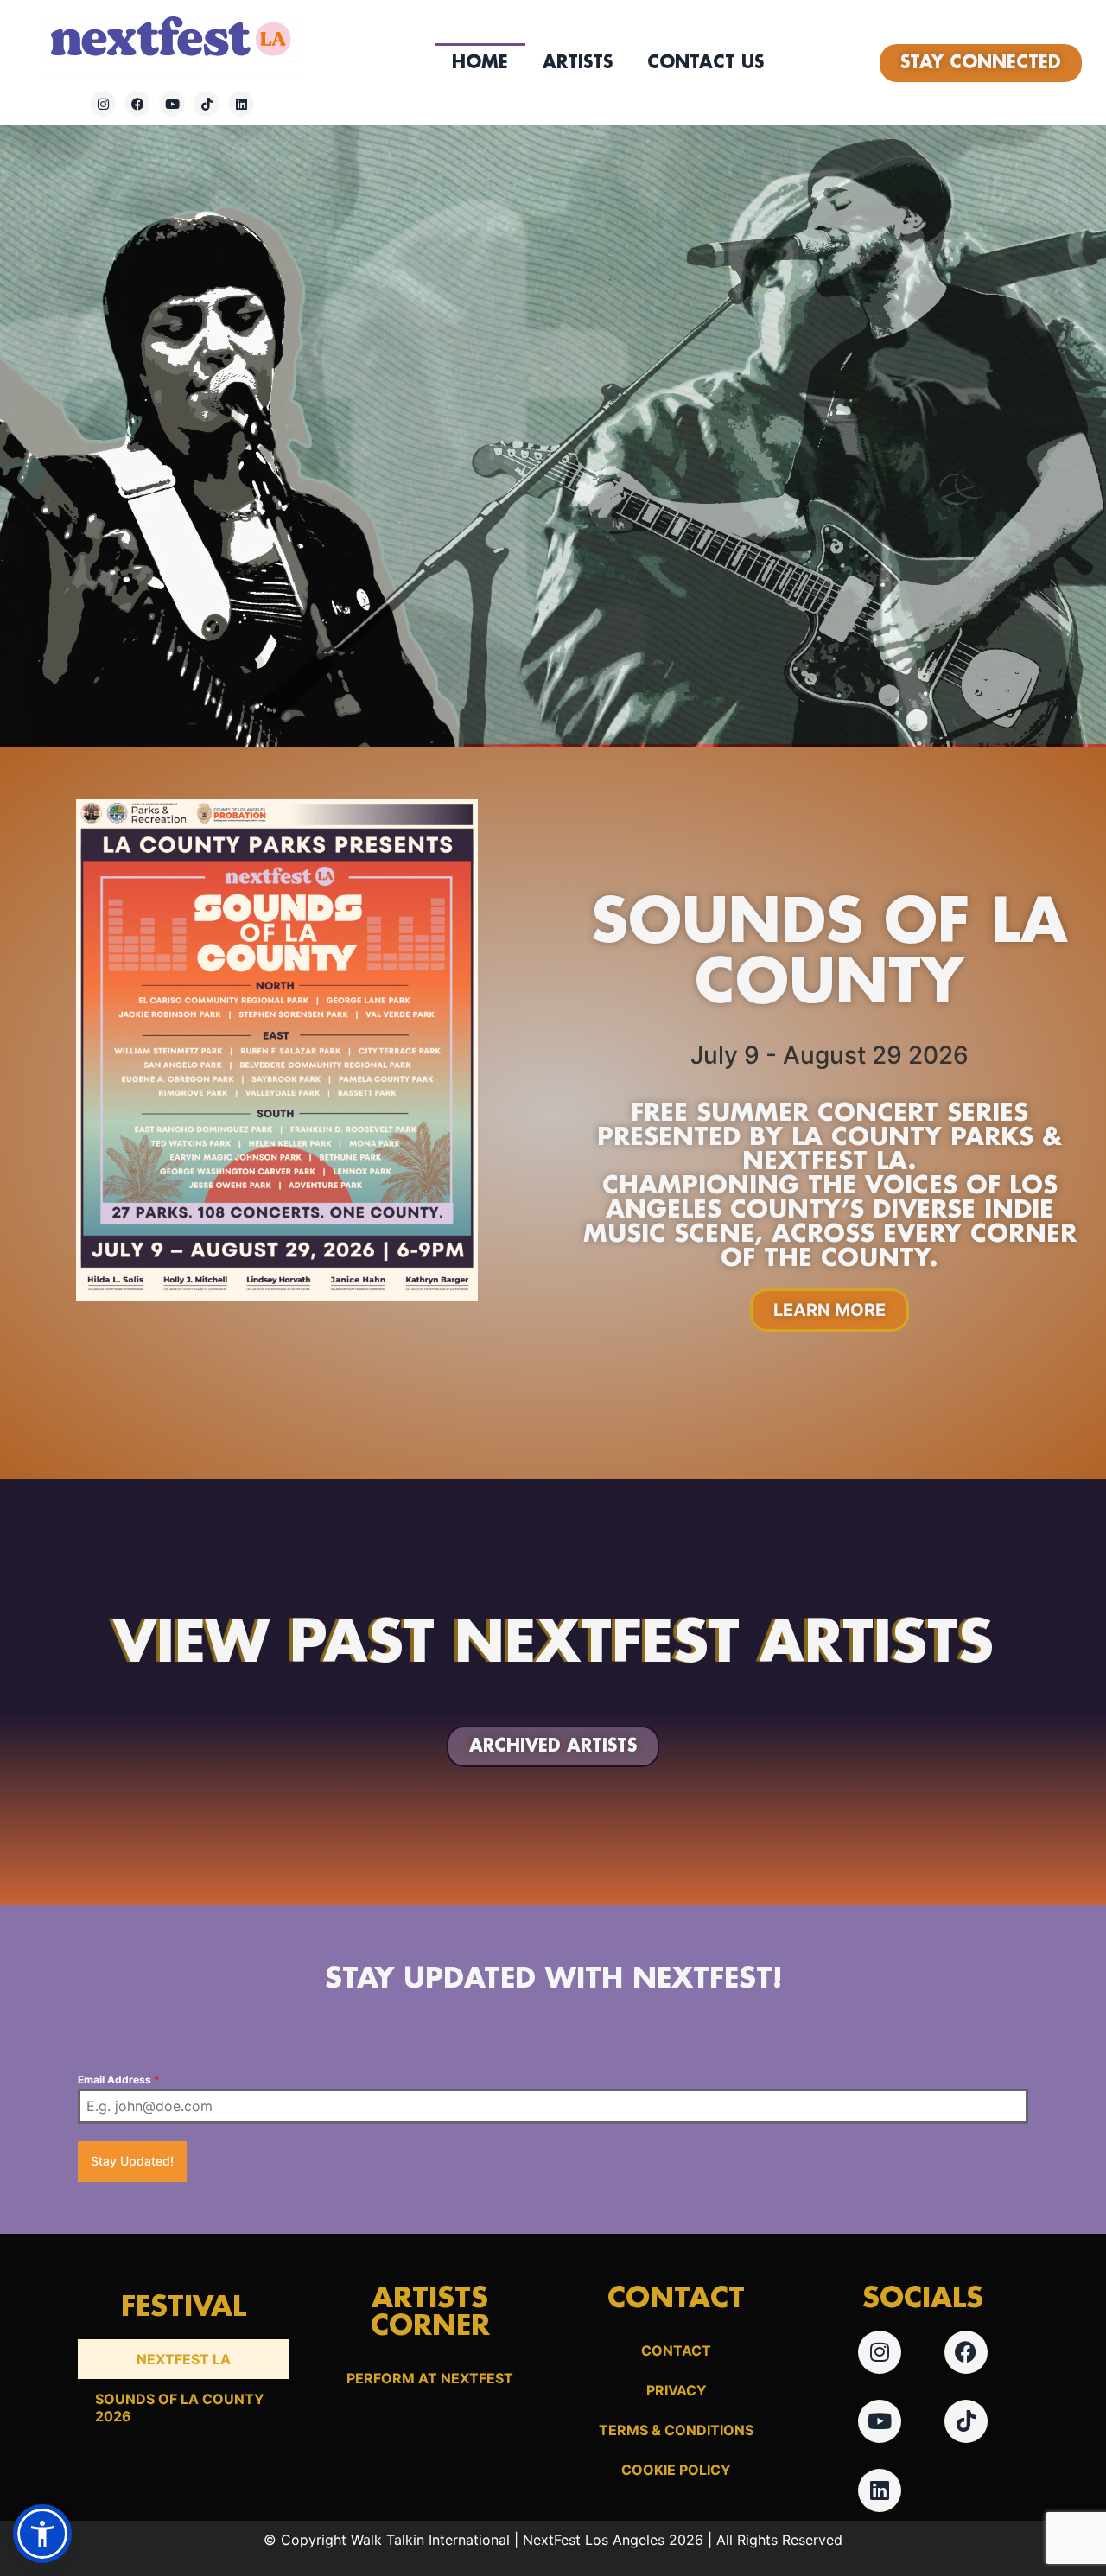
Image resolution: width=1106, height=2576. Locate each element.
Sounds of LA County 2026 (180, 2407)
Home (480, 63)
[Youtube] (172, 104)
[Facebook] (137, 104)
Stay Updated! (132, 2161)
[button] (42, 2534)
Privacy (677, 2390)
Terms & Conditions (676, 2430)
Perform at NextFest (430, 2378)
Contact (676, 2350)
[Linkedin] (241, 104)
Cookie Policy (676, 2470)
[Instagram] (103, 104)
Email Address (119, 2080)
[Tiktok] (207, 104)
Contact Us (706, 63)
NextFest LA (184, 2359)
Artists (578, 63)
